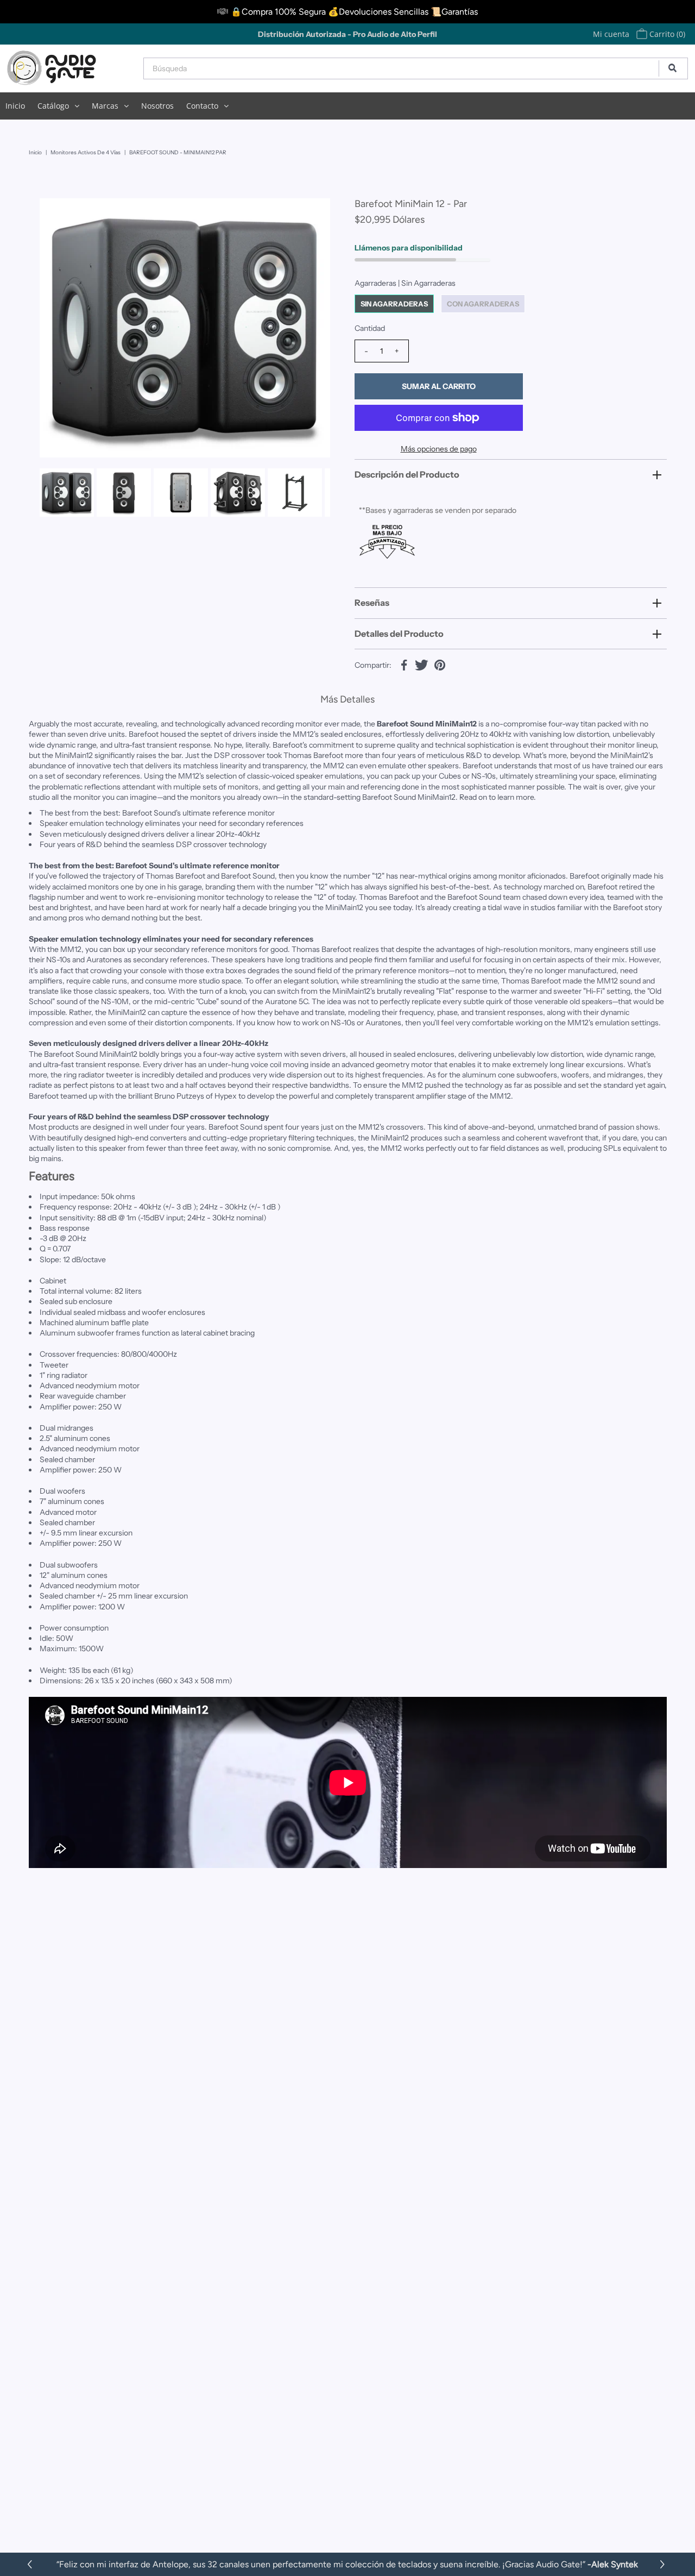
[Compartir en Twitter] (422, 664)
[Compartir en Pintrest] (440, 664)
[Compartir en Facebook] (404, 664)
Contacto (202, 106)
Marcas (105, 106)
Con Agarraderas (483, 304)
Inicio (15, 106)
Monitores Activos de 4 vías (86, 152)
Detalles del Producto (399, 634)
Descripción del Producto (407, 474)
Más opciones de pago (439, 449)
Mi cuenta (611, 34)
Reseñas (372, 603)
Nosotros (157, 106)
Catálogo (53, 106)
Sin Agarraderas (394, 304)
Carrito (666, 34)
